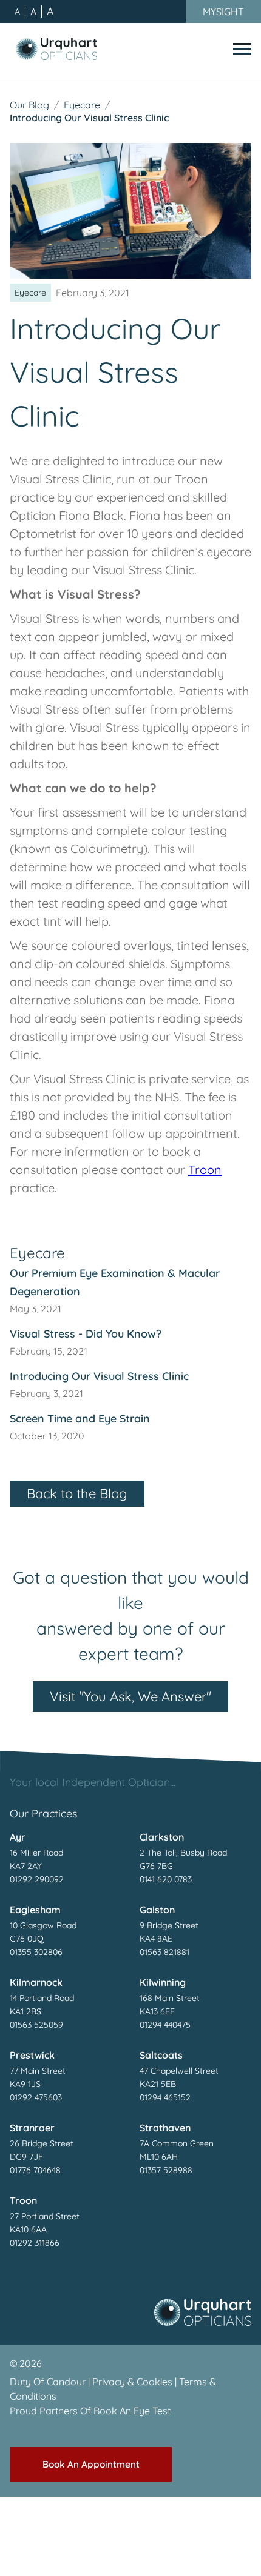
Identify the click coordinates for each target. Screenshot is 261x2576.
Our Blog (29, 105)
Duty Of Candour (48, 2382)
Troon (205, 1170)
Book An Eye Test (132, 2411)
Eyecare (82, 105)
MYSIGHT (223, 12)
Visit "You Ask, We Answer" (130, 1696)
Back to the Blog (77, 1493)
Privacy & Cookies (132, 2382)
